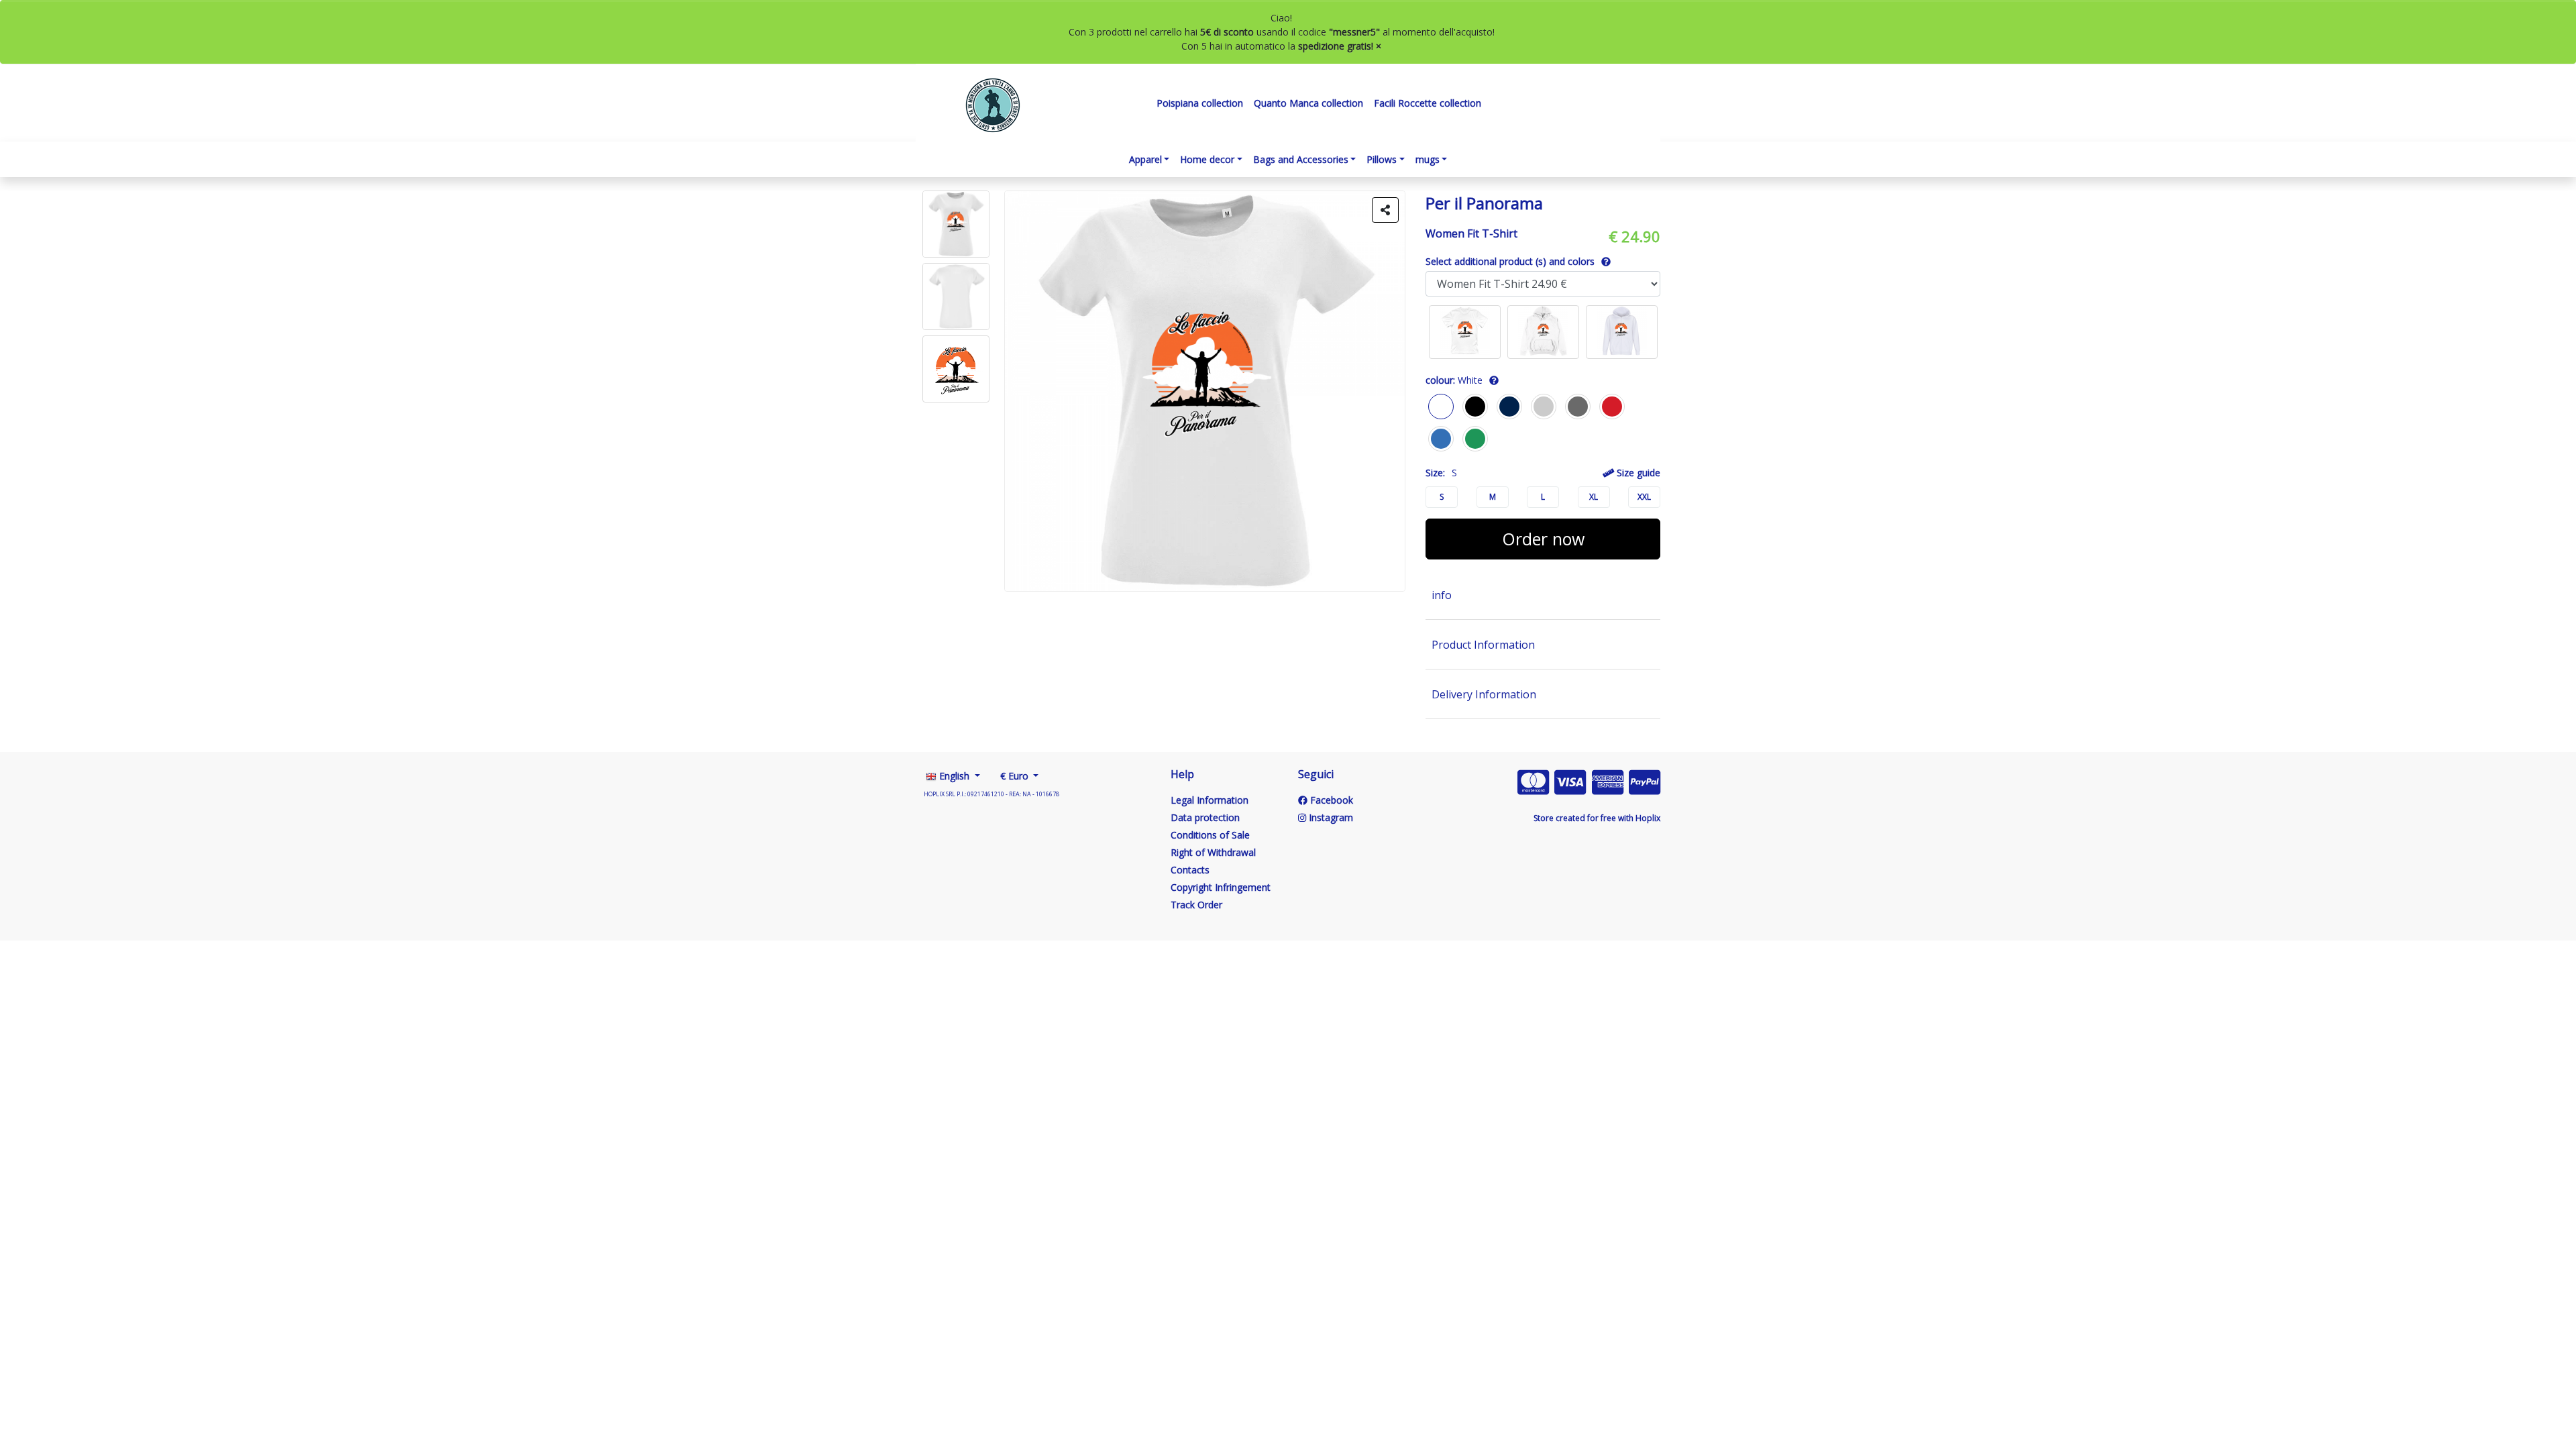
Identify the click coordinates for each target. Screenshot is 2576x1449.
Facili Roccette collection (1428, 103)
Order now (1543, 539)
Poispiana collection (1200, 103)
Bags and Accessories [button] (1301, 159)
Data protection (1205, 817)
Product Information (1483, 645)
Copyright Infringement (1221, 887)
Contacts (1190, 870)
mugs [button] (1428, 159)
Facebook (1330, 800)
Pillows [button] (1382, 159)
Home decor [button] (1207, 159)
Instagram (1330, 817)
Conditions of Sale (1210, 835)
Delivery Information (1484, 694)
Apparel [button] (1145, 159)
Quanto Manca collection (1308, 103)
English (954, 776)
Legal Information (1210, 800)
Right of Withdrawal (1213, 852)
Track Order (1196, 905)
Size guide (1637, 473)
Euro (1016, 776)
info (1442, 595)
